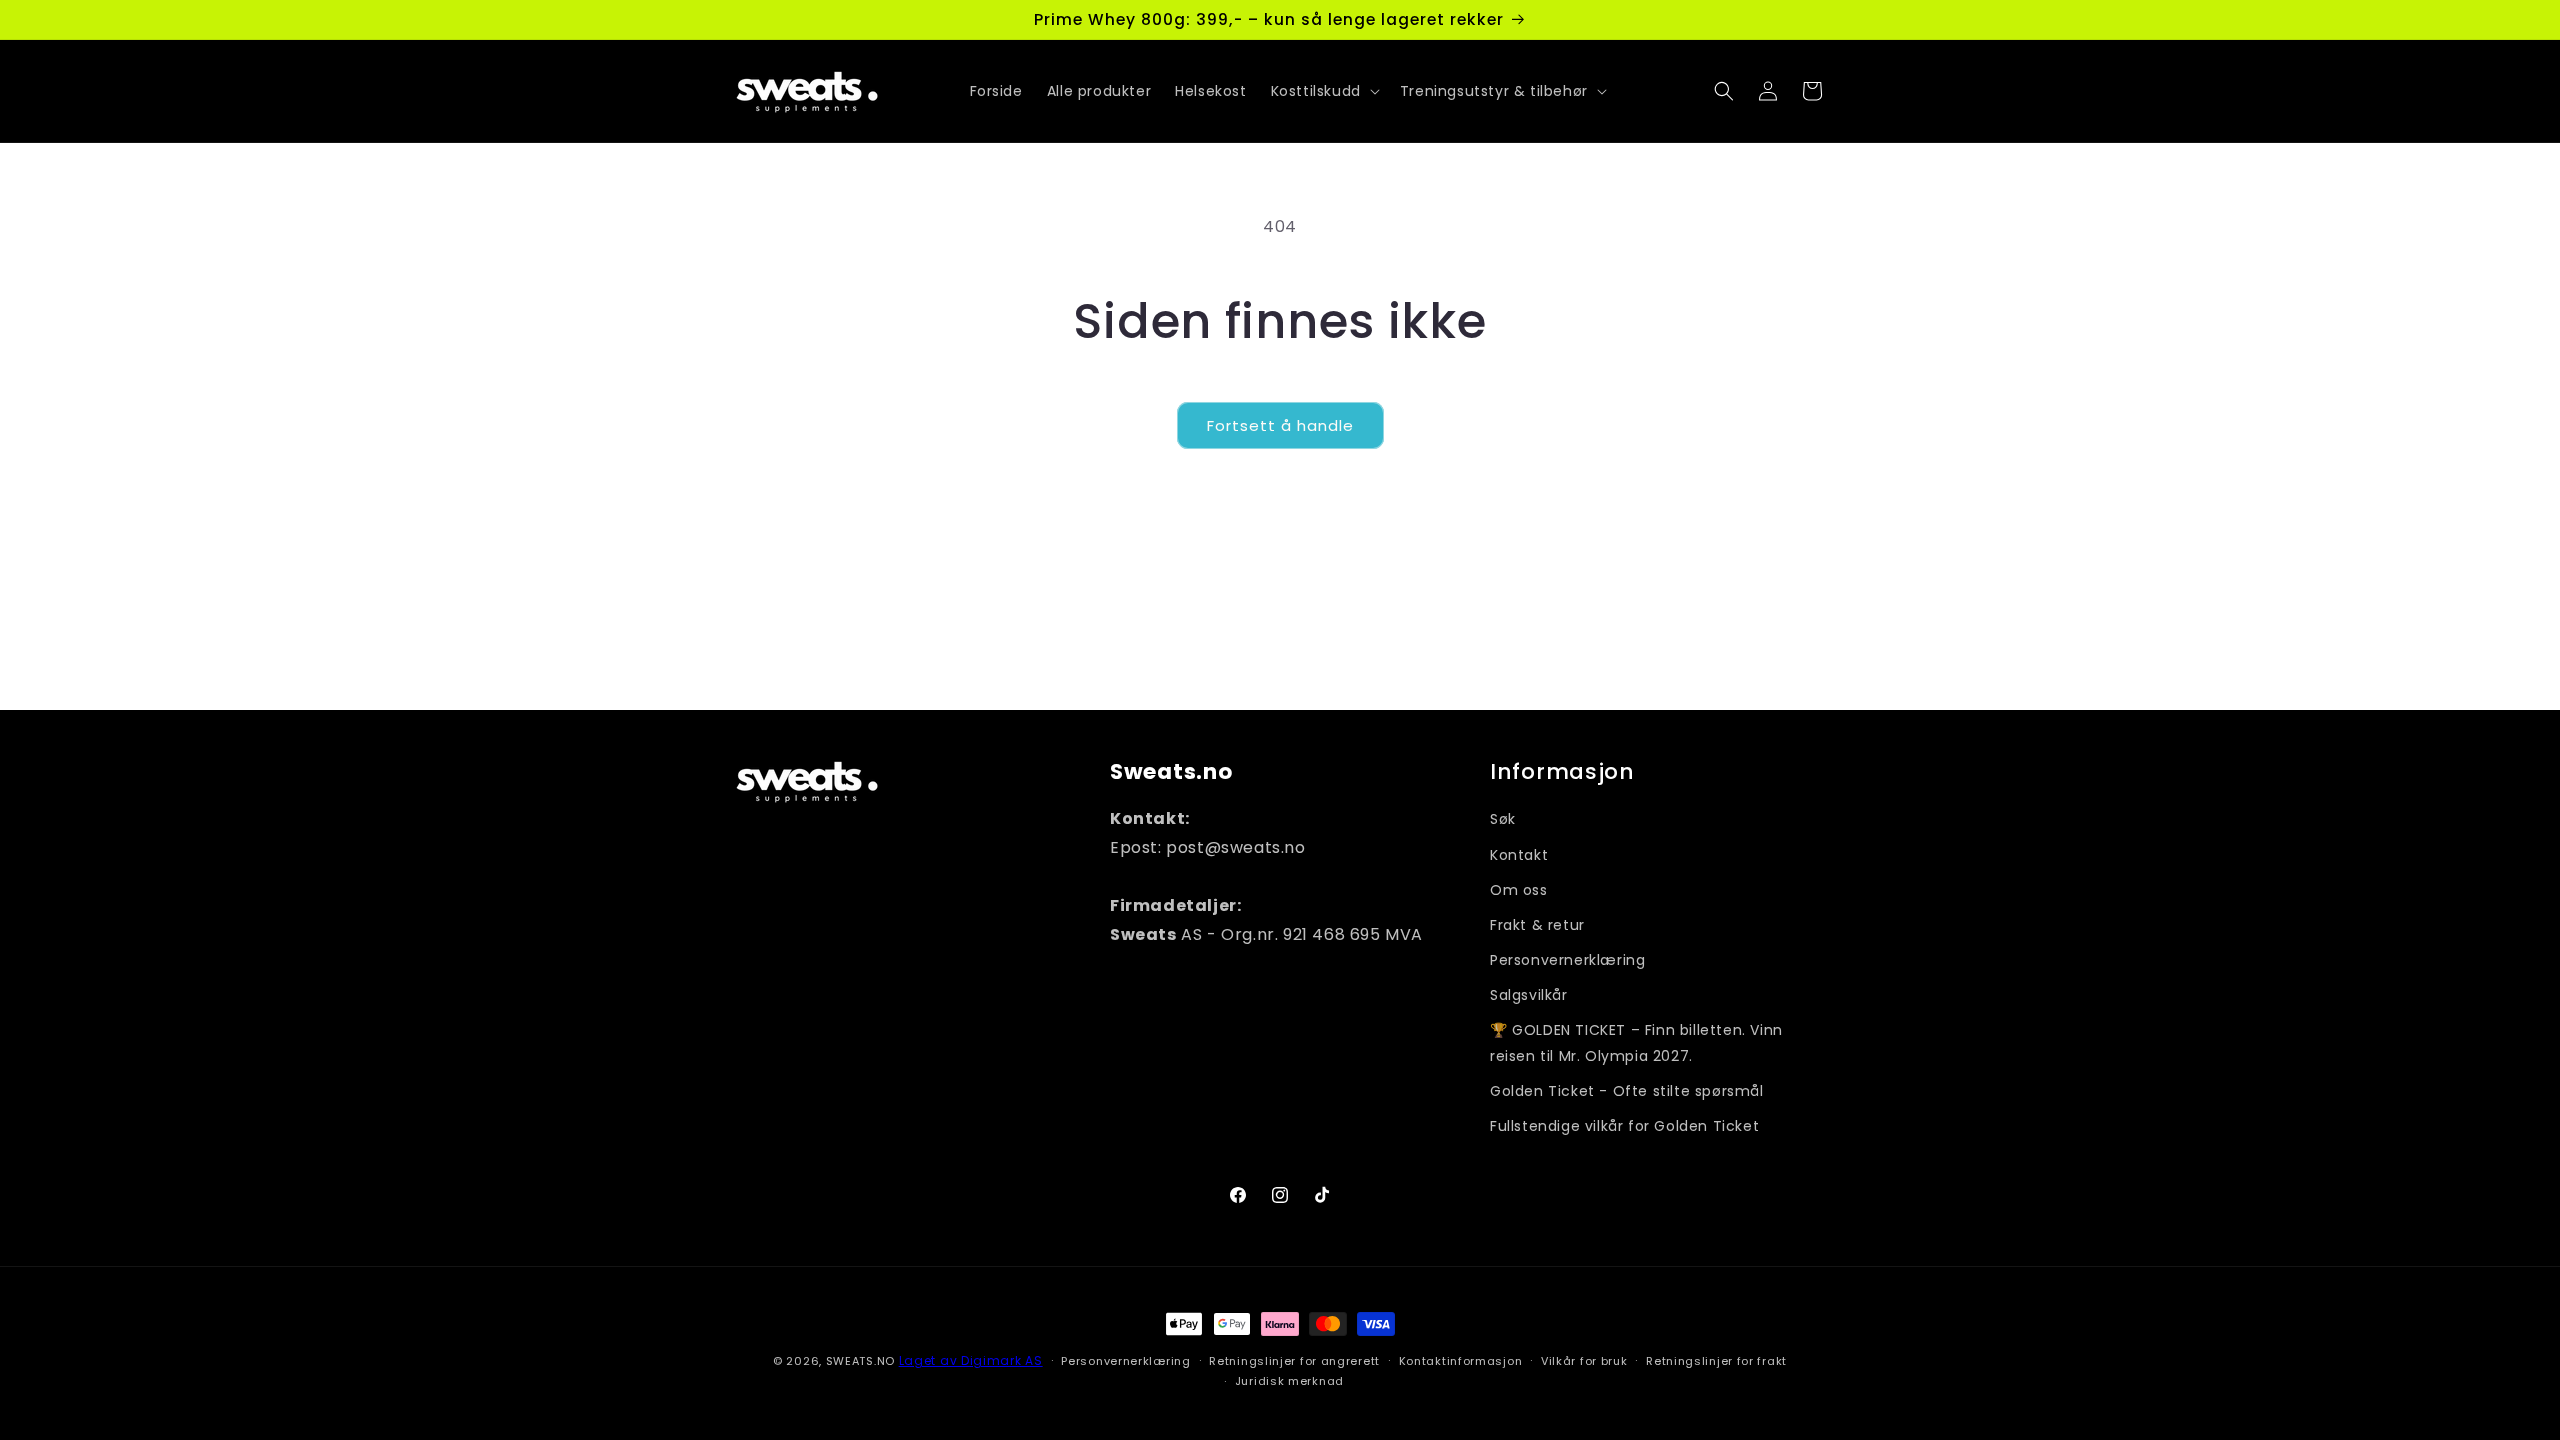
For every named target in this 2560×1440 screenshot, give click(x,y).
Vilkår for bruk (1584, 1361)
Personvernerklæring (1567, 960)
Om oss (1519, 890)
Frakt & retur (1537, 925)
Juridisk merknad (1289, 1381)
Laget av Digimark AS (971, 1360)
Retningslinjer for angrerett (1294, 1361)
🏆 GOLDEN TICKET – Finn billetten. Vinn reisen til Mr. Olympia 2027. (1636, 1042)
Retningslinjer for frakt (1716, 1361)
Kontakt (1519, 855)
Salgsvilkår (1529, 995)
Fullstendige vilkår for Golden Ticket (1624, 1126)
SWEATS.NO (860, 1361)
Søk (1503, 819)
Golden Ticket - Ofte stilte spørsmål (1627, 1091)
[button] (1323, 91)
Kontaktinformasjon (1461, 1361)
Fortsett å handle (1280, 425)
